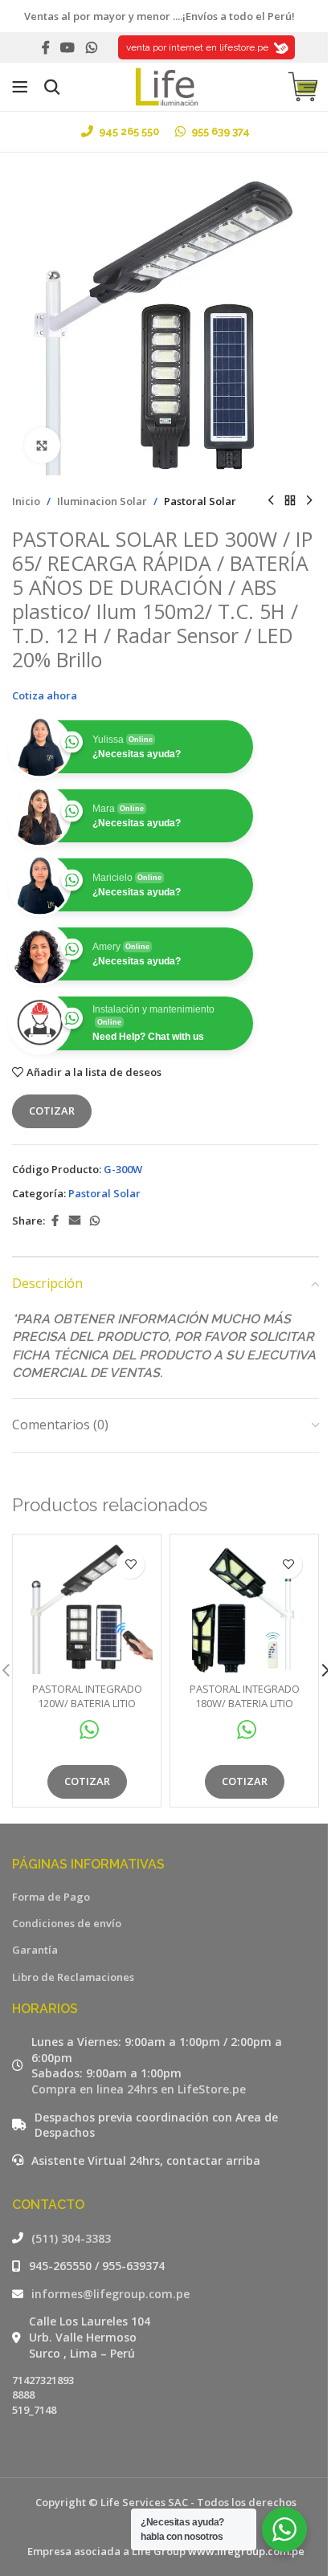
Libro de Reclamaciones (73, 1977)
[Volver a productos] (290, 501)
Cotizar (52, 1111)
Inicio (26, 501)
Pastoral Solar (200, 501)
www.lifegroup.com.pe (246, 2551)
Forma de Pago (51, 1897)
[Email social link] (75, 1221)
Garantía (35, 1950)
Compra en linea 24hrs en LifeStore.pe (139, 2089)
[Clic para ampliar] (42, 445)
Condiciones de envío (67, 1923)
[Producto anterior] (271, 501)
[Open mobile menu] (20, 87)
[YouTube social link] (68, 47)
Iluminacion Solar (102, 501)
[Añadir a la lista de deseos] (131, 1565)
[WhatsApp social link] (91, 47)
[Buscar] (52, 87)
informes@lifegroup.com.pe (110, 2294)
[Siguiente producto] (309, 501)
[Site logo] (165, 85)
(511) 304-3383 (71, 2238)
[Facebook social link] (46, 47)
